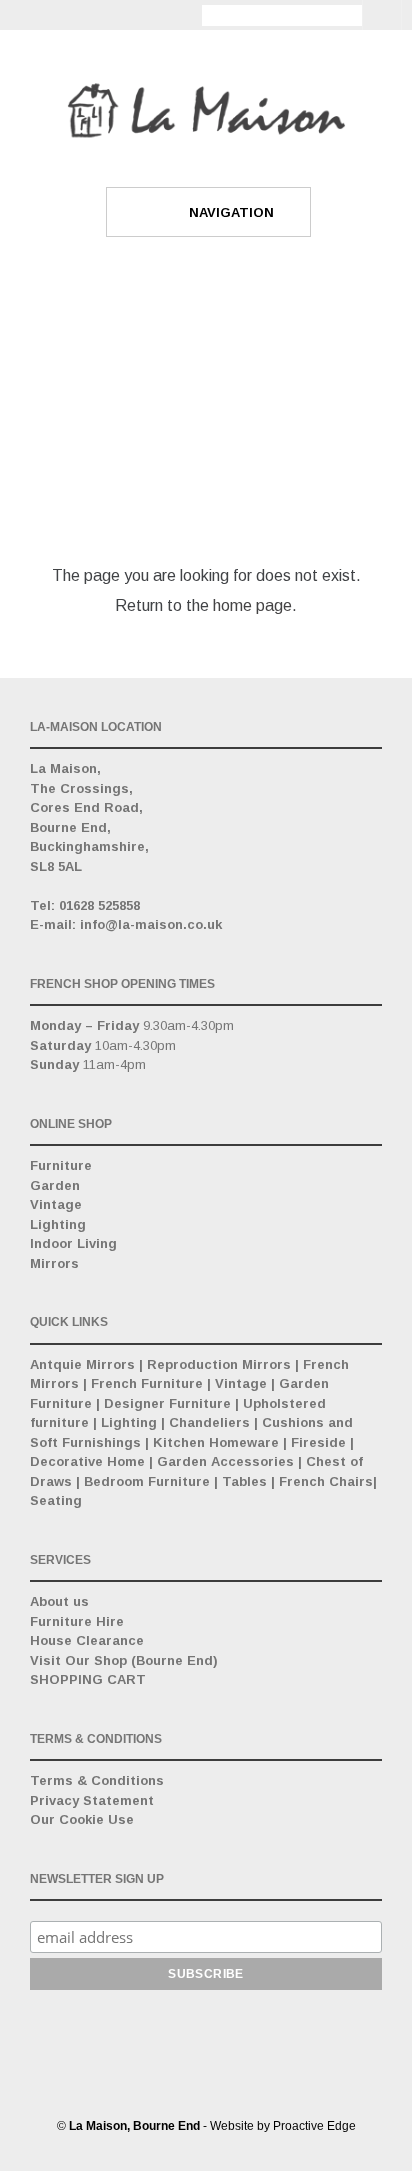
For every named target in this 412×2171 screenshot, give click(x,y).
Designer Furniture (167, 1403)
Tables (244, 1481)
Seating (56, 1500)
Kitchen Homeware (216, 1442)
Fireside (318, 1442)
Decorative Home (87, 1461)
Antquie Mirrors (82, 1364)
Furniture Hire (77, 1621)
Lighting (58, 1224)
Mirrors (54, 1263)
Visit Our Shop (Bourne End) (124, 1660)
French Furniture (147, 1383)
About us (59, 1601)
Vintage (56, 1204)
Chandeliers (209, 1422)
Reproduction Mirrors (219, 1364)
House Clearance (87, 1640)
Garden (55, 1185)
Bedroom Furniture (147, 1481)
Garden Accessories (225, 1461)
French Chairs (326, 1481)
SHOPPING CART (88, 1679)
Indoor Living (73, 1243)
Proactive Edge (314, 2126)
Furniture (61, 1165)
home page (252, 605)
